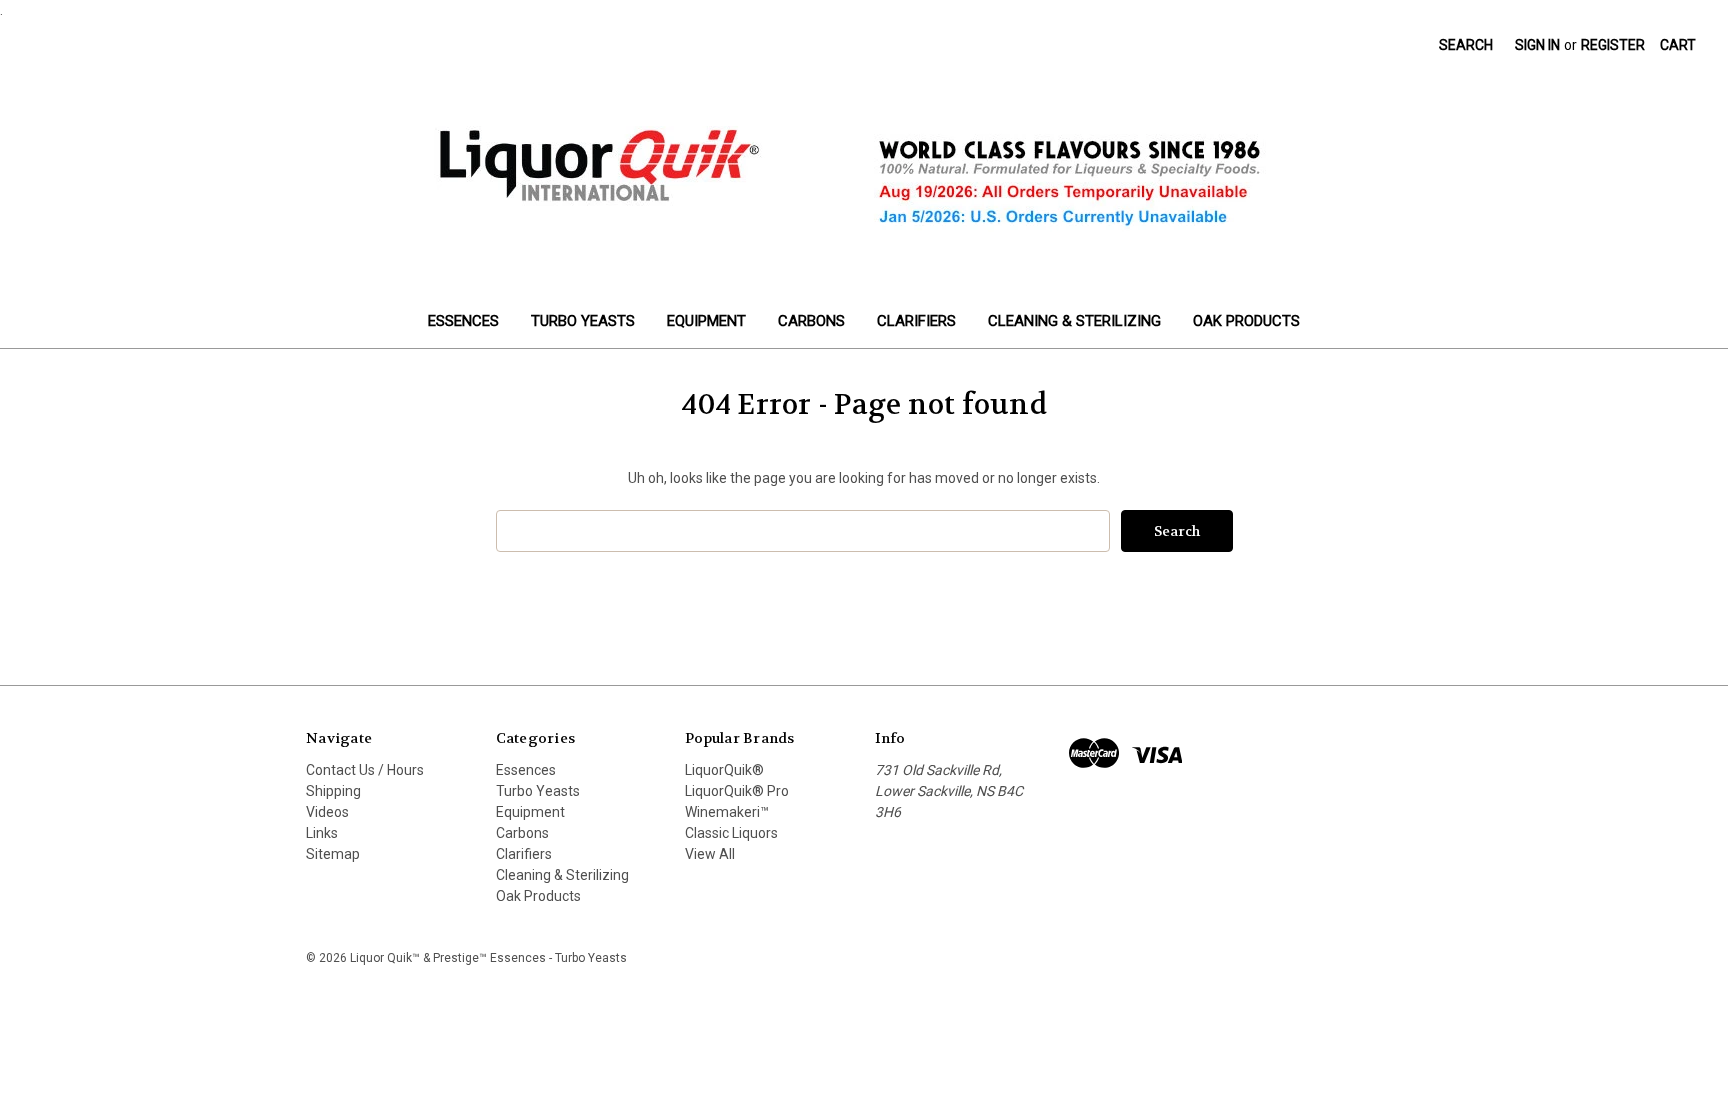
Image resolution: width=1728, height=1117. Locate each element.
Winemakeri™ (727, 812)
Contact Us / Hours (365, 770)
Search (1466, 45)
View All (710, 854)
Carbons (811, 321)
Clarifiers (916, 321)
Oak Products (1246, 321)
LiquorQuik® (724, 770)
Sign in (1537, 45)
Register (1613, 45)
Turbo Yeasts (583, 321)
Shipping (333, 791)
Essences (463, 321)
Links (322, 833)
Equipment (706, 321)
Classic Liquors (731, 833)
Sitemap (333, 854)
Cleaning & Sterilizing (1074, 321)
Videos (327, 812)
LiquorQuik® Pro (737, 791)
